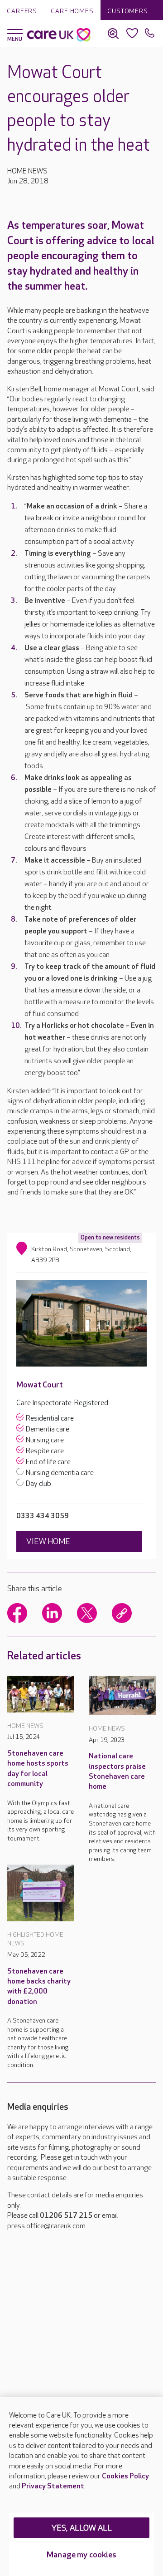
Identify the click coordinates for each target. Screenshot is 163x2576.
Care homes (72, 11)
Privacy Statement (53, 2486)
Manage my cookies (81, 2555)
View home (48, 1542)
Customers (128, 11)
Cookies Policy (125, 2476)
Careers (22, 11)
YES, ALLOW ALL (82, 2528)
